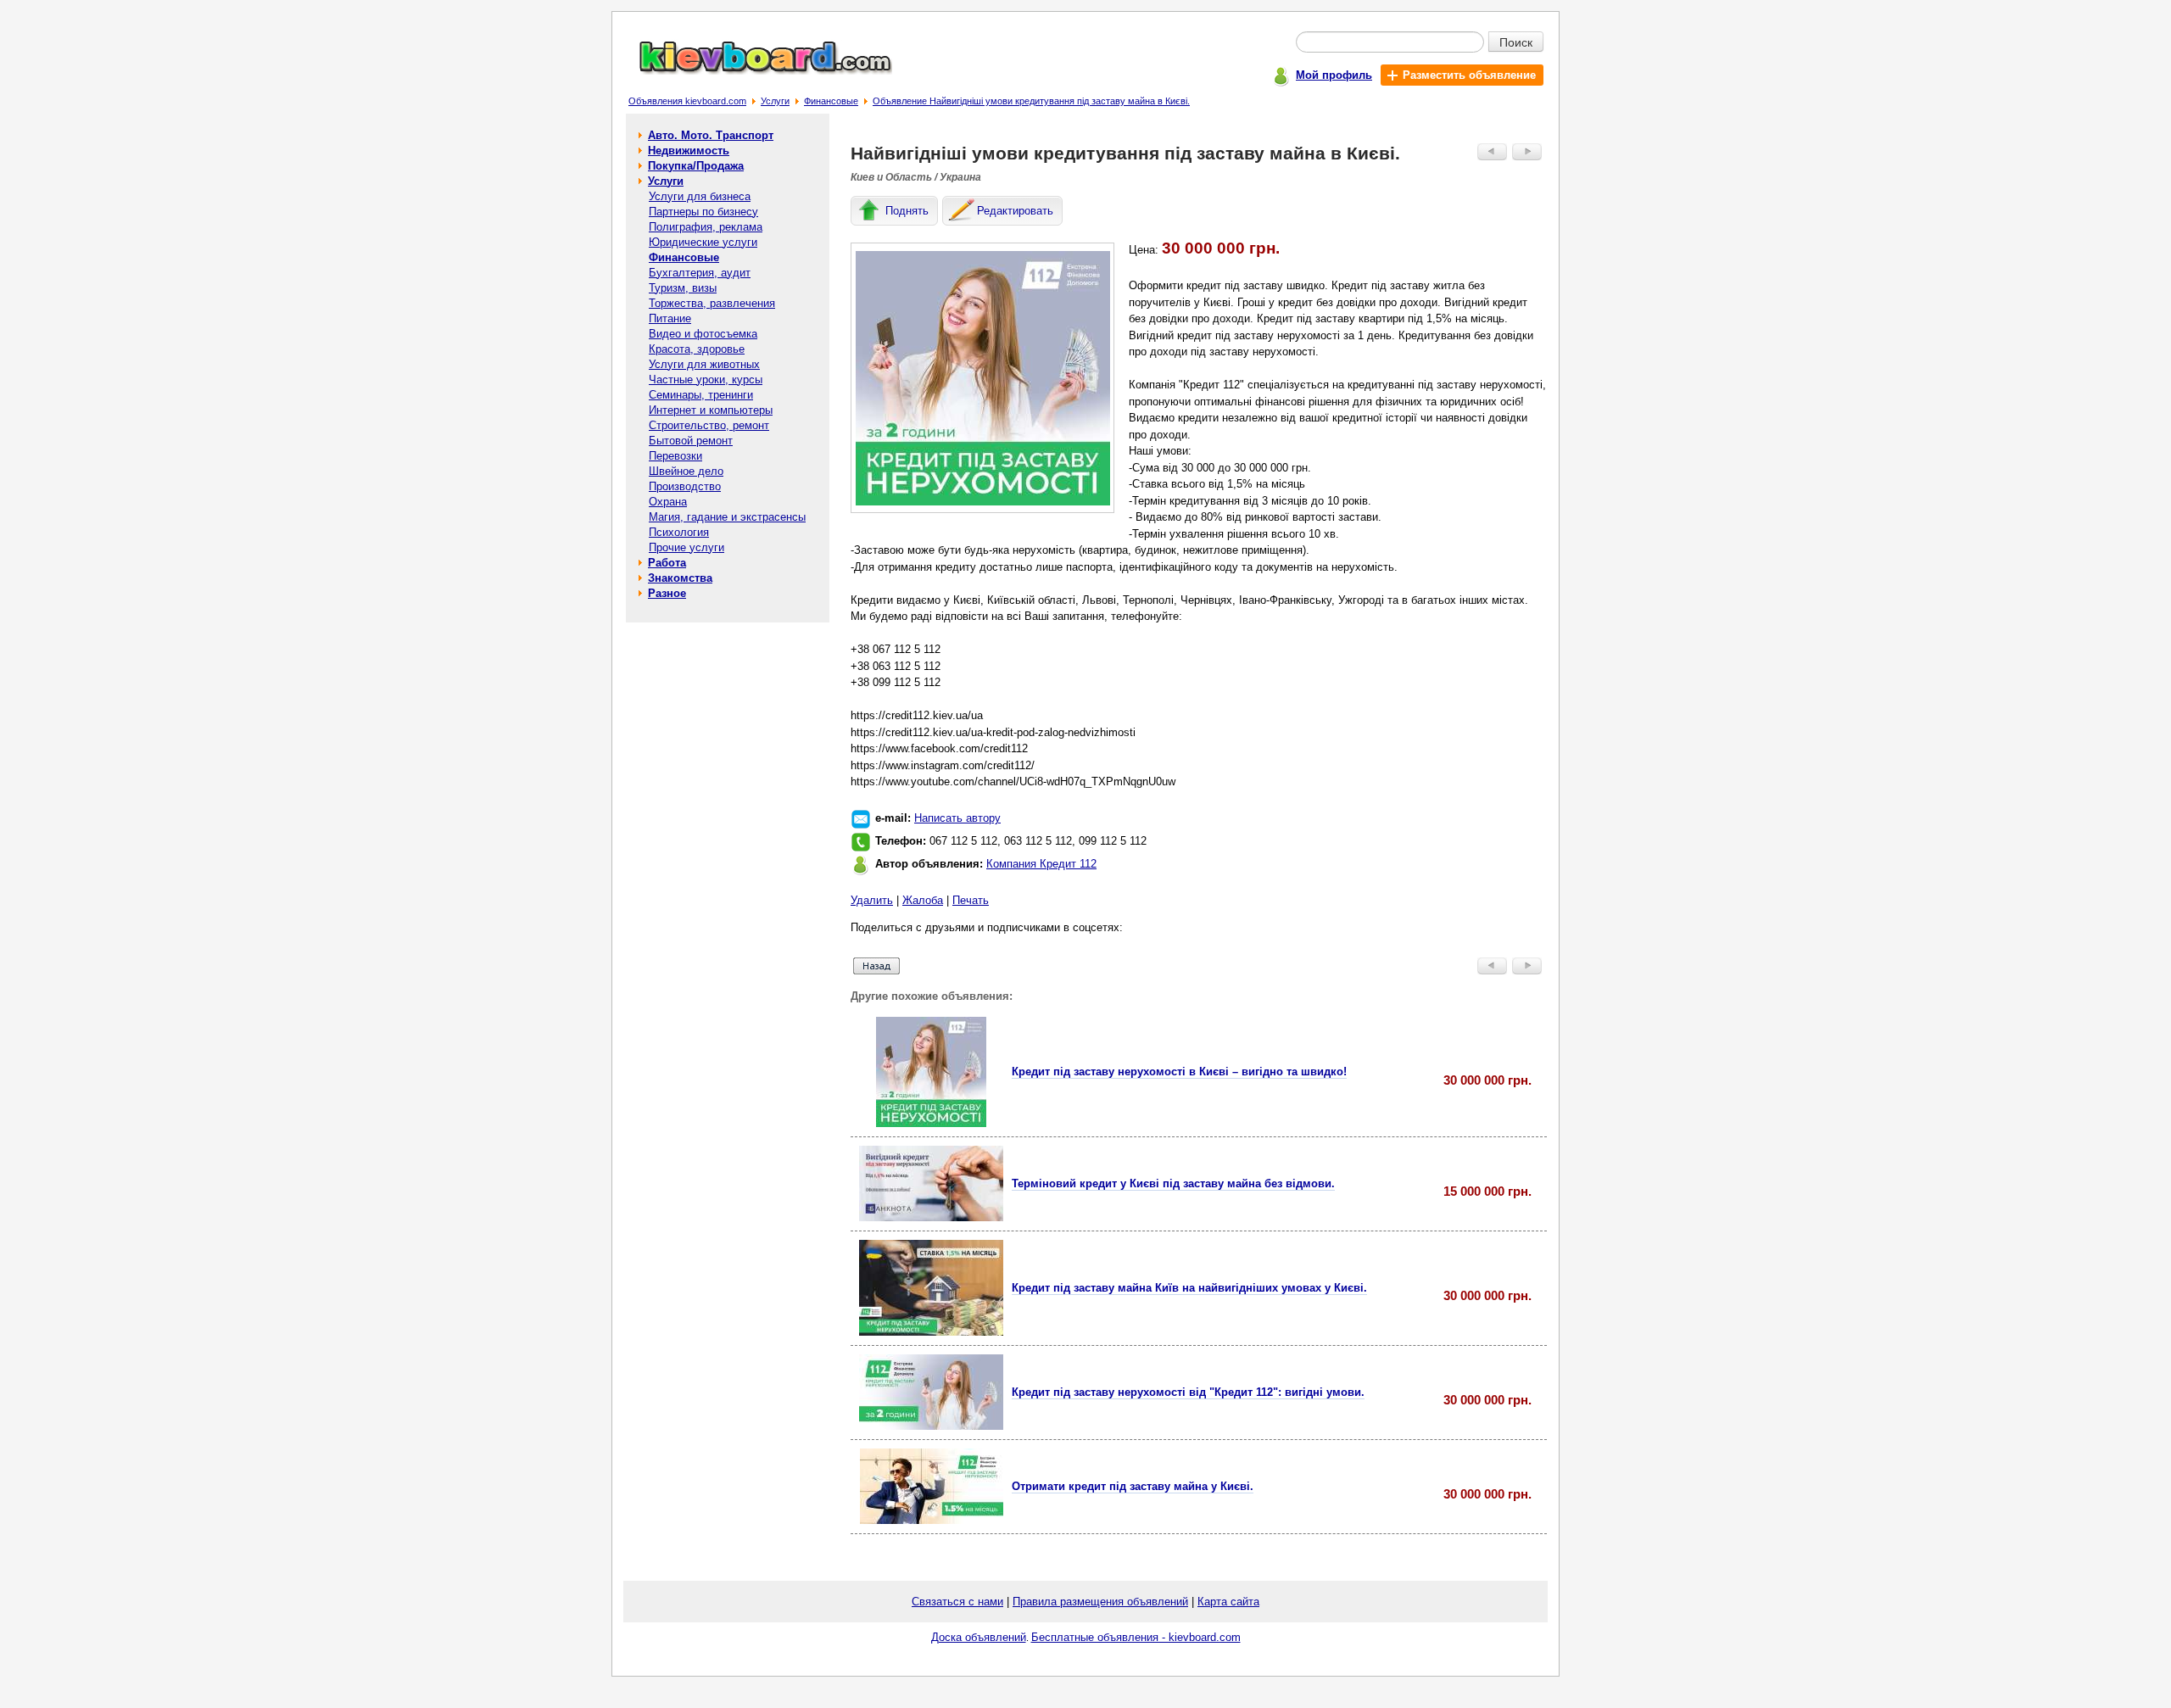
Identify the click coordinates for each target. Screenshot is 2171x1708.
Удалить (872, 900)
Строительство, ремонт (709, 425)
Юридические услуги (703, 242)
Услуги (775, 101)
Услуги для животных (704, 364)
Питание (670, 318)
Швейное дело (686, 471)
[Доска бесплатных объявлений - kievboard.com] (756, 71)
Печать (971, 900)
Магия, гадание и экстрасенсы (727, 517)
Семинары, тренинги (701, 395)
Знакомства (680, 578)
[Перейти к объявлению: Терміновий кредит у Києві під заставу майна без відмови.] (931, 1217)
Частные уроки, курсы (706, 380)
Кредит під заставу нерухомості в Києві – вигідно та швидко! (1179, 1072)
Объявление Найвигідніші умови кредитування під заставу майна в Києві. (1031, 101)
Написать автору (957, 818)
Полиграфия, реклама (706, 227)
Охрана (668, 502)
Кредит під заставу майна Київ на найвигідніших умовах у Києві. (1189, 1288)
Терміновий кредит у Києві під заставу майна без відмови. (1173, 1183)
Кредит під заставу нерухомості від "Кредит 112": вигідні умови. (1188, 1392)
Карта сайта (1228, 1602)
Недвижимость (689, 151)
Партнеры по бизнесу (703, 212)
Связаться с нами (957, 1602)
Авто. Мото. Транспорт (711, 135)
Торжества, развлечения (712, 303)
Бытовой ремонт (691, 441)
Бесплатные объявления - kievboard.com (1136, 1637)
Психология (679, 532)
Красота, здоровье (697, 349)
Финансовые (831, 101)
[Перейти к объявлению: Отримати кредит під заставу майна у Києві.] (932, 1520)
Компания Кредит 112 (1041, 864)
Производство (685, 486)
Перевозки (675, 456)
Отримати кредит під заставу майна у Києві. (1133, 1486)
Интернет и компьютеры (711, 410)
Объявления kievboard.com (687, 101)
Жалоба (923, 900)
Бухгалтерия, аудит (700, 273)
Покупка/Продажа (696, 166)
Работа (667, 563)
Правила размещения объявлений (1100, 1602)
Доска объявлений (979, 1637)
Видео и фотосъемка (703, 334)
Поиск (1516, 42)
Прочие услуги (686, 547)
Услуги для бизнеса (700, 196)
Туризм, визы (683, 288)
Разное (667, 593)
